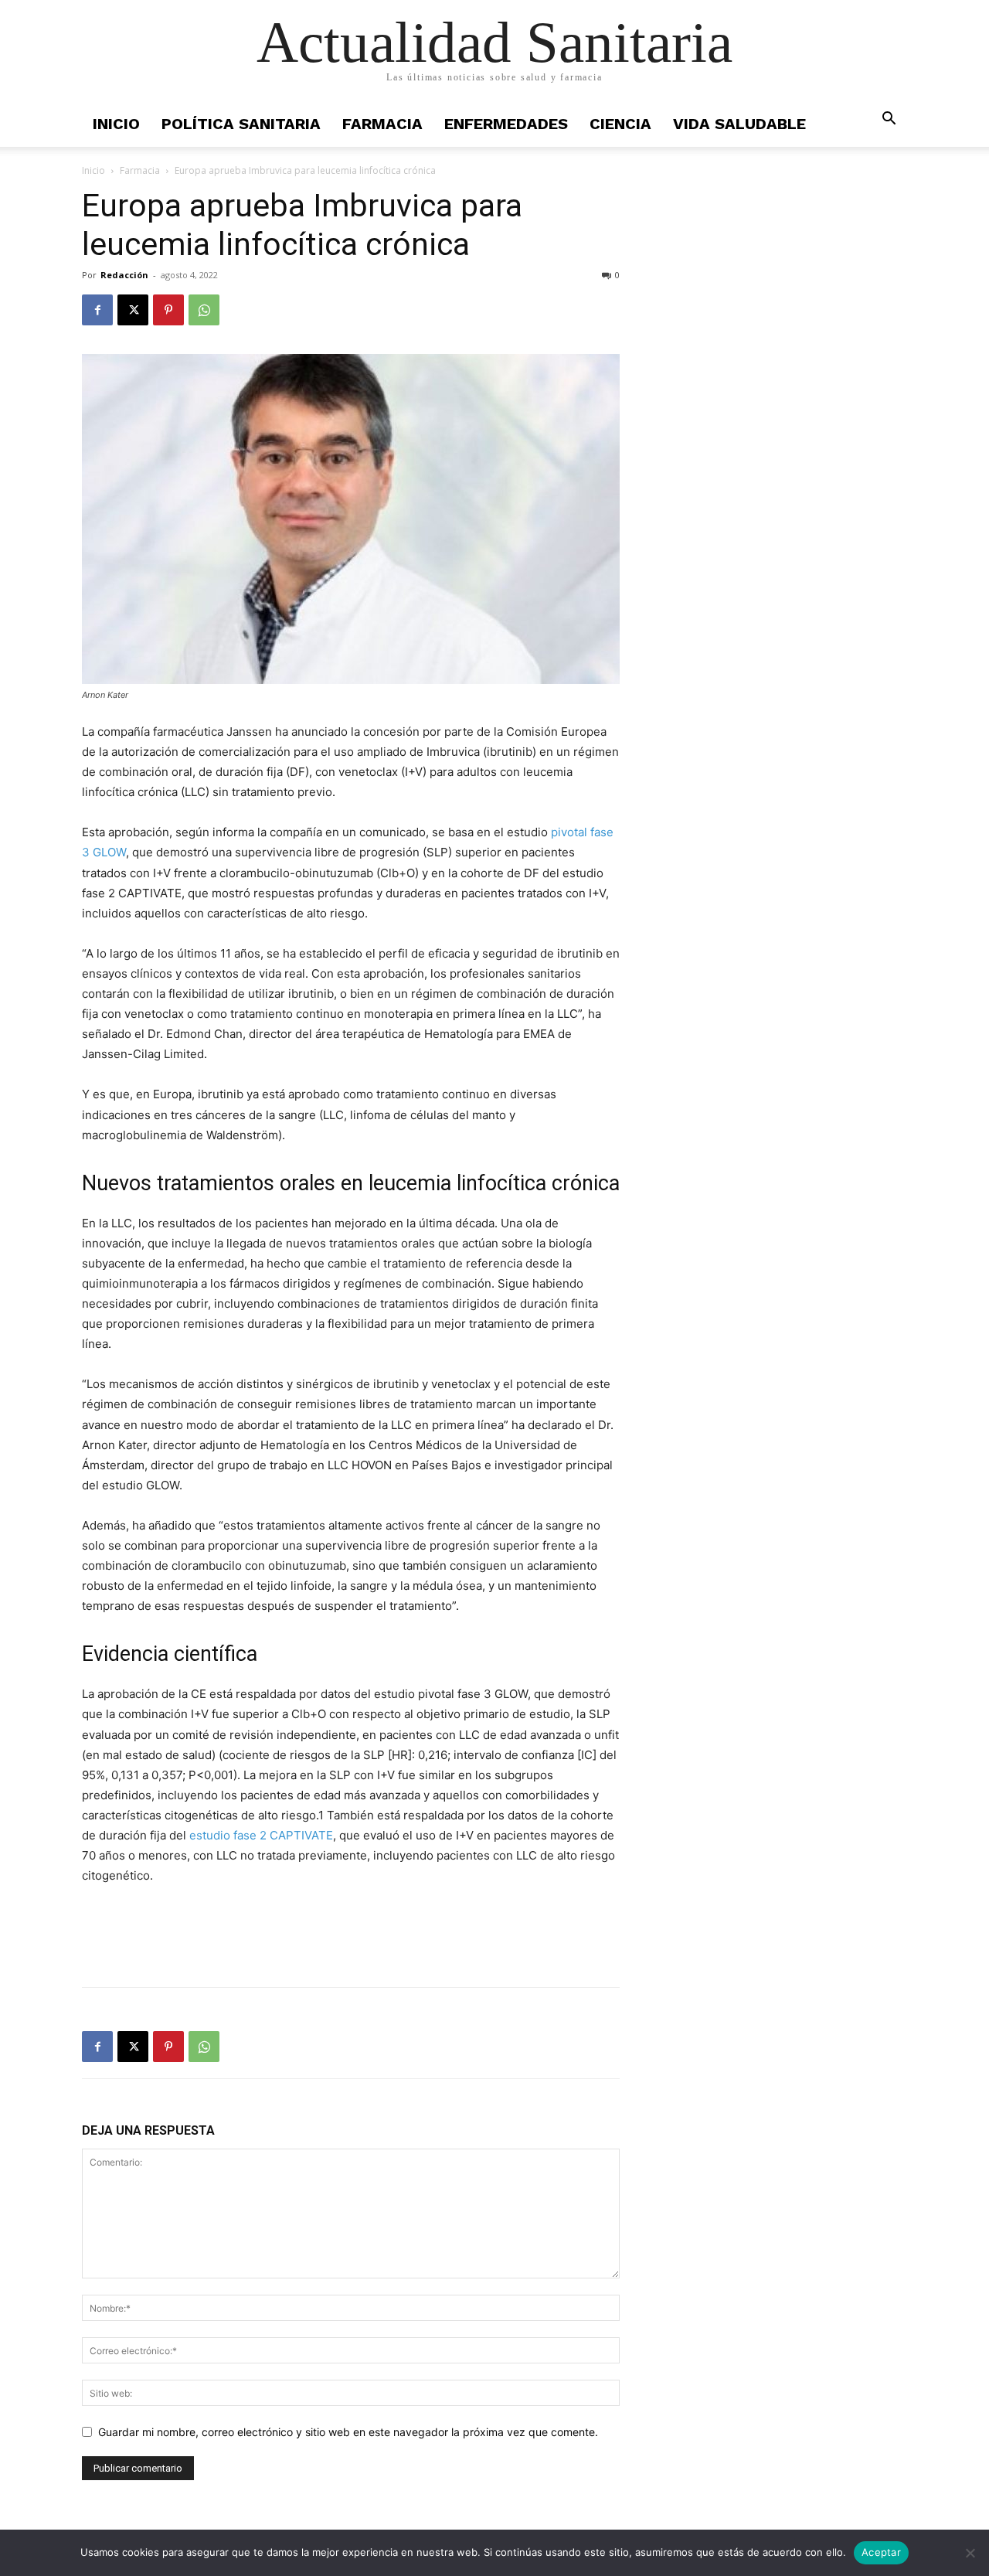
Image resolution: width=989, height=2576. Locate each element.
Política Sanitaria (241, 124)
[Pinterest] (168, 310)
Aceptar (881, 2552)
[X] (133, 310)
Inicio (116, 124)
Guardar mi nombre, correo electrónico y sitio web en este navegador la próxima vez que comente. (348, 2432)
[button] (889, 120)
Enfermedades (506, 124)
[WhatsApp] (204, 310)
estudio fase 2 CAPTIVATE (261, 1835)
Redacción (124, 275)
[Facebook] (97, 310)
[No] (970, 2553)
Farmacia (382, 124)
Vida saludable (739, 124)
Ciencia (620, 124)
